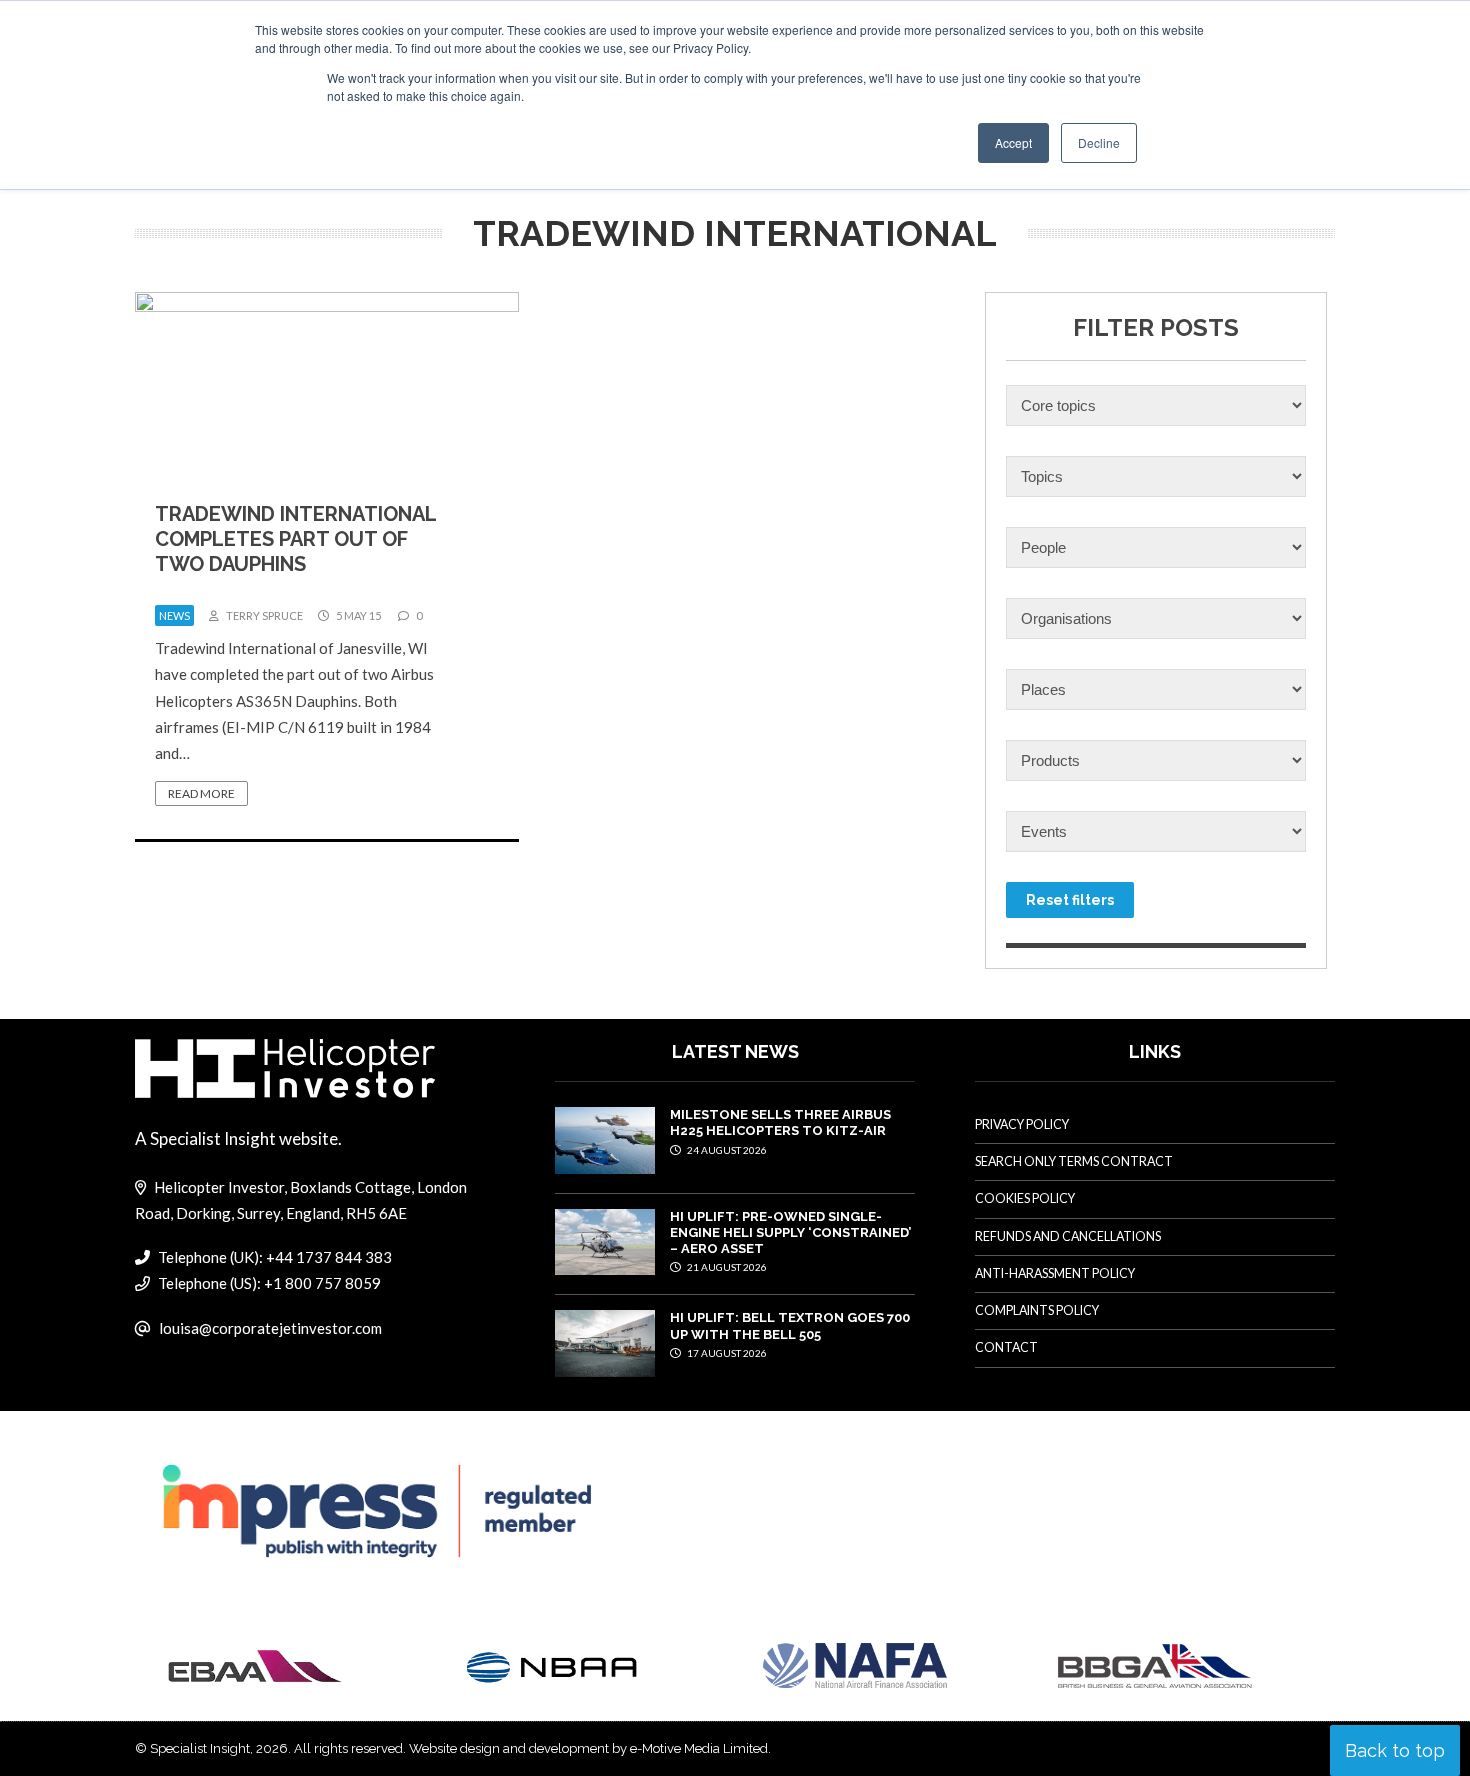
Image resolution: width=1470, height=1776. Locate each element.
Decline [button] (1099, 142)
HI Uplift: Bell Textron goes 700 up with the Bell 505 (790, 1325)
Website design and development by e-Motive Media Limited (588, 1748)
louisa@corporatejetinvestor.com (270, 1328)
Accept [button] (1013, 142)
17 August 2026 (726, 1353)
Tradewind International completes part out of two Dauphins (295, 539)
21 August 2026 (726, 1267)
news (174, 615)
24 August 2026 (726, 1150)
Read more (201, 793)
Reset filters (1070, 900)
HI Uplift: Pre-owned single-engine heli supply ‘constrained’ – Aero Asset (790, 1233)
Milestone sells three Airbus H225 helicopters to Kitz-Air (780, 1122)
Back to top (1395, 1750)
